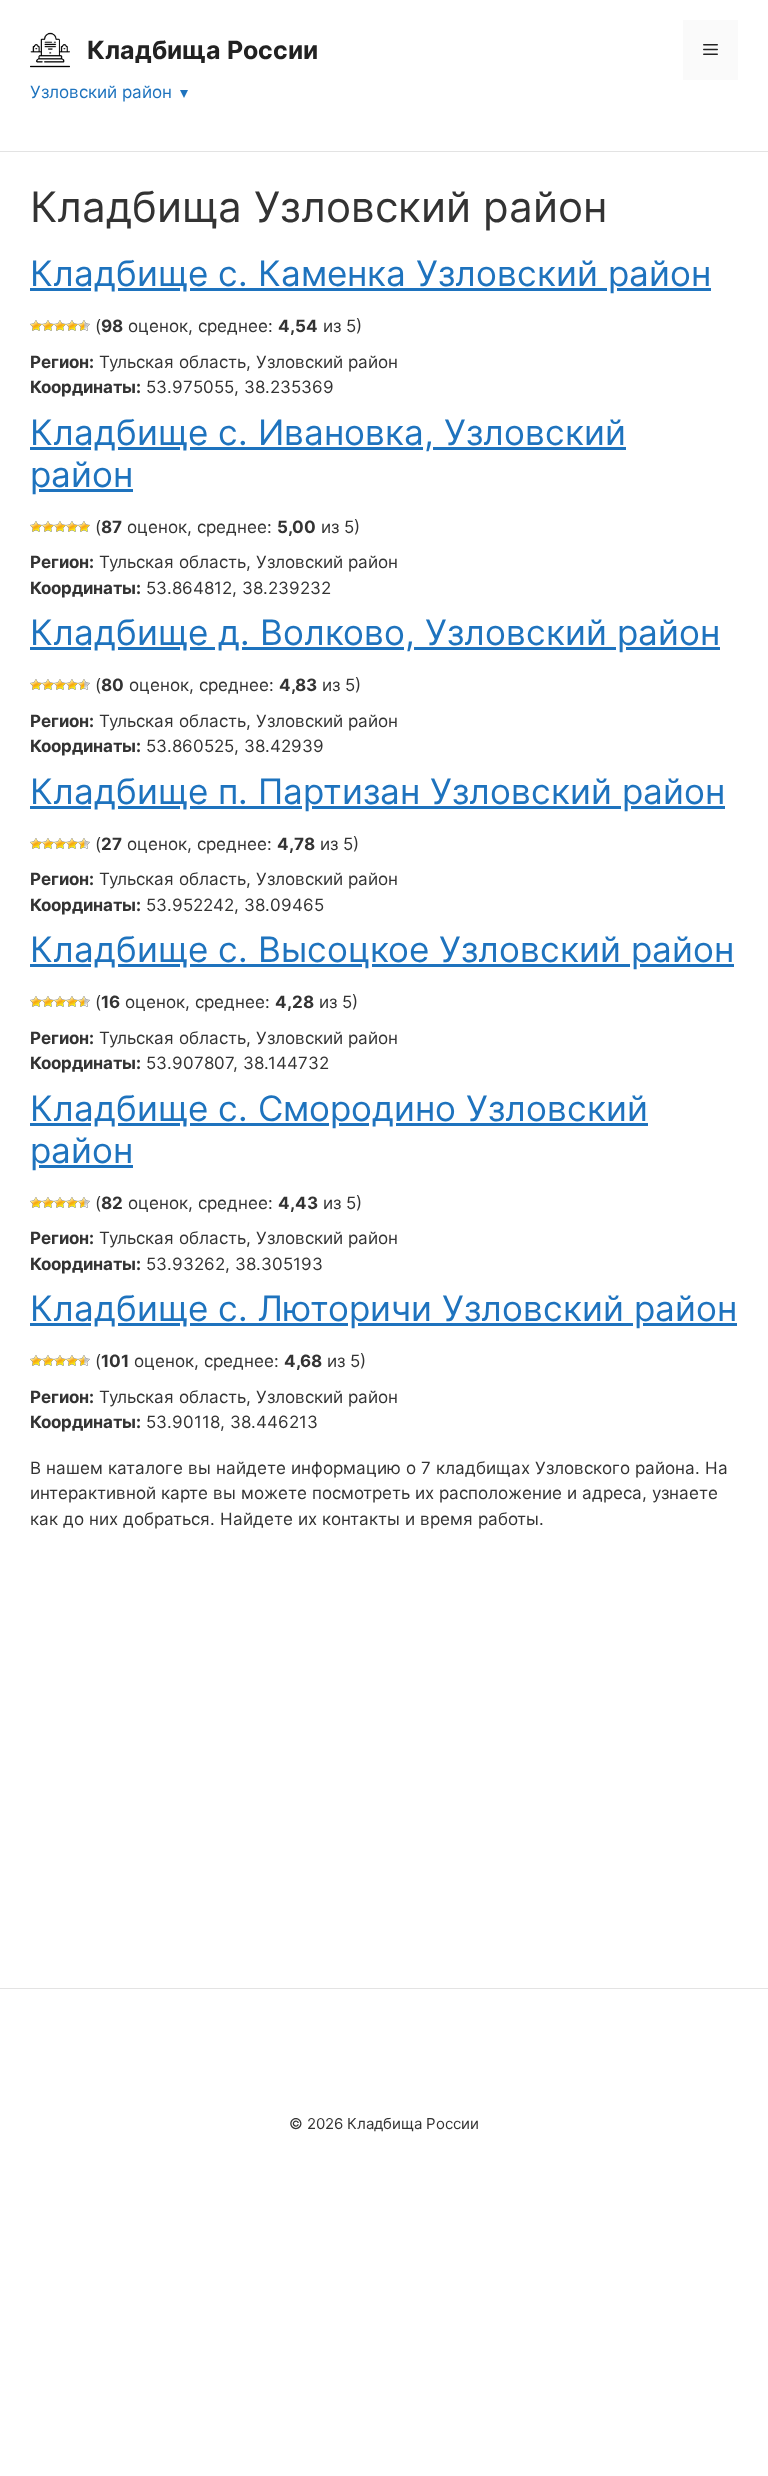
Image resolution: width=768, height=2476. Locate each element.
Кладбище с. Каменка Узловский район (370, 273)
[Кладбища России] (50, 49)
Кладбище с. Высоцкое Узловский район (382, 949)
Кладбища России (202, 50)
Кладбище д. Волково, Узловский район (375, 632)
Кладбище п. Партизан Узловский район (377, 791)
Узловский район (101, 92)
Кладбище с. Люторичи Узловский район (383, 1308)
